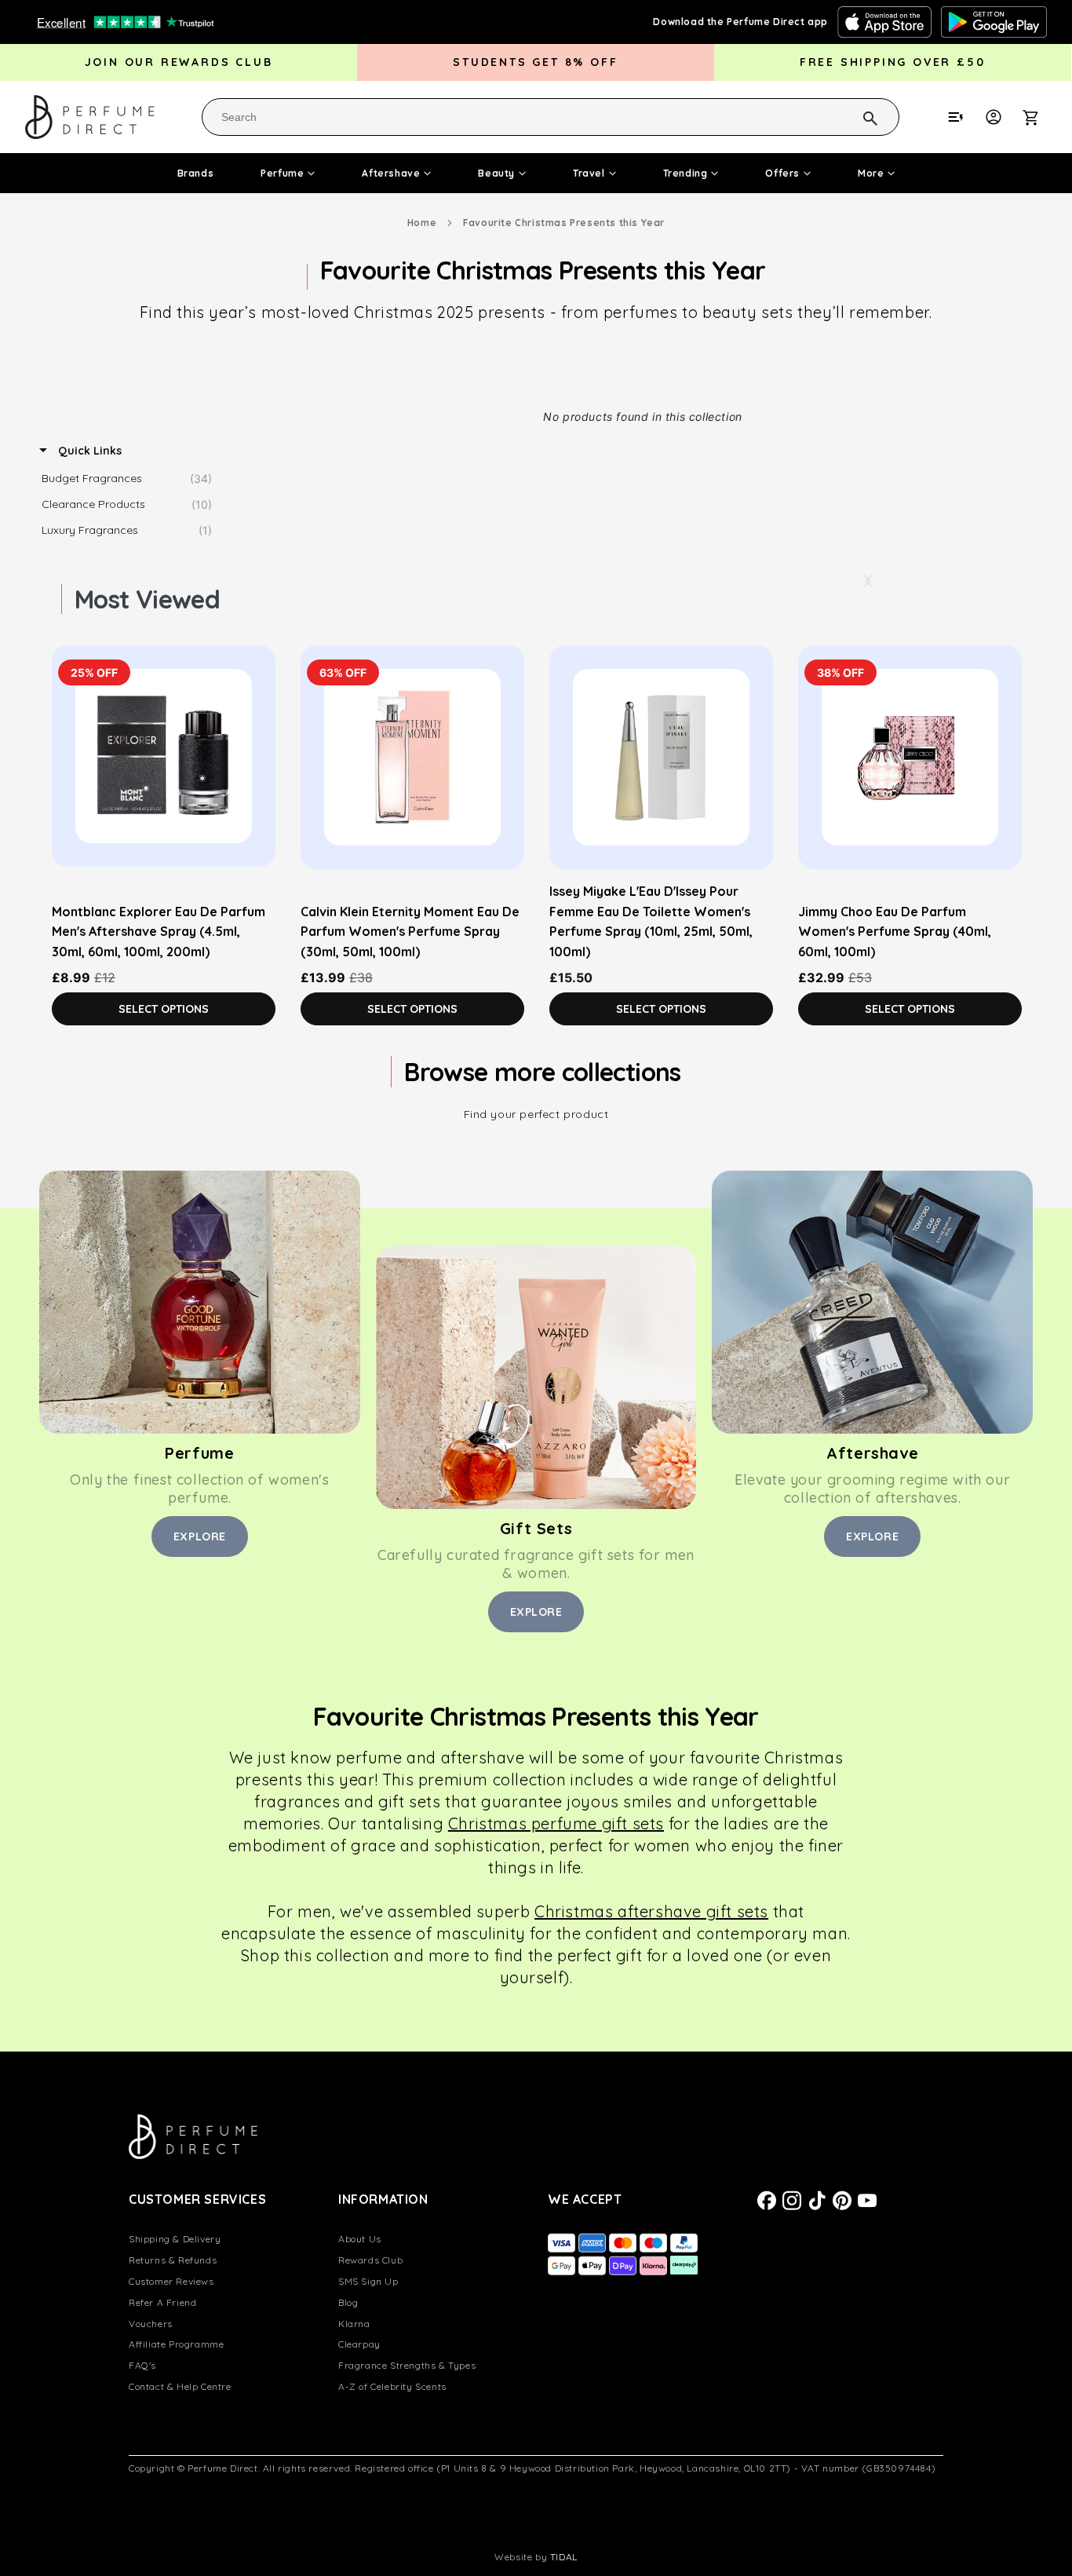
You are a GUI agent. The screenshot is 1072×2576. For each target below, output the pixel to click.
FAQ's (142, 2365)
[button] (1039, 117)
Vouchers (151, 2324)
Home (422, 223)
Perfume (282, 173)
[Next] (867, 581)
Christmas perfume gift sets (556, 1823)
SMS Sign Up (368, 2281)
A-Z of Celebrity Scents (392, 2386)
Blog (348, 2302)
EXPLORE (200, 1536)
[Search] (850, 116)
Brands (196, 173)
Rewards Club (370, 2260)
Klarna (354, 2324)
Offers (782, 173)
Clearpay (359, 2344)
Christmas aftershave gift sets (651, 1911)
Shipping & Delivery (175, 2239)
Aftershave (391, 173)
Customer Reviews (171, 2281)
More (871, 173)
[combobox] (551, 117)
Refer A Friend (162, 2302)
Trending (685, 173)
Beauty (496, 173)
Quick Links (88, 451)
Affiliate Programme (176, 2344)
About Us (360, 2239)
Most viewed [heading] (147, 599)
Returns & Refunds (173, 2260)
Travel (589, 173)
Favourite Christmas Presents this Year (564, 223)
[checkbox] (131, 479)
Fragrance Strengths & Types (407, 2365)
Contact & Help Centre (180, 2386)
